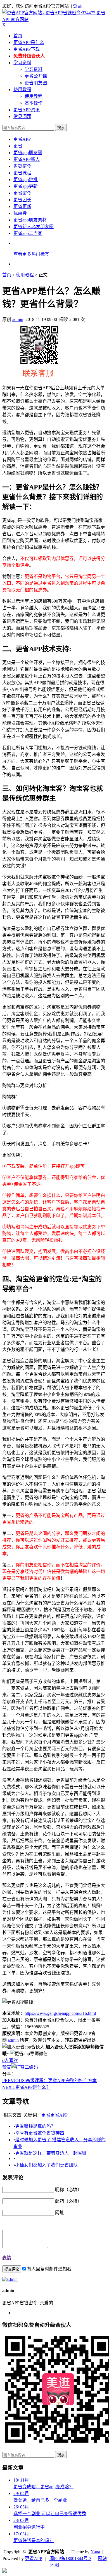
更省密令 (22, 193)
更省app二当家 (28, 233)
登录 (77, 6)
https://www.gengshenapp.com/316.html (60, 2013)
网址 (60, 2213)
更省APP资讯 (27, 110)
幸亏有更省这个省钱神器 (40, 2133)
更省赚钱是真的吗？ (35, 2126)
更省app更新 (26, 186)
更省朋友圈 (36, 83)
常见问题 (22, 116)
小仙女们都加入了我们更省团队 (46, 2165)
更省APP (22, 139)
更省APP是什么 (29, 42)
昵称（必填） (68, 2190)
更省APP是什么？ (26, 2087)
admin (18, 319)
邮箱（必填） (68, 2201)
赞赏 (7, 2067)
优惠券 (20, 213)
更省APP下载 (27, 49)
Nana (95, 2552)
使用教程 (22, 90)
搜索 (61, 128)
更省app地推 (26, 180)
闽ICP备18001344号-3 (70, 2558)
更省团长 (22, 200)
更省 (18, 146)
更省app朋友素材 (30, 220)
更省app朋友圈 (28, 153)
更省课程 (22, 173)
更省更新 (22, 206)
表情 (7, 2258)
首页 (18, 36)
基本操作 (34, 103)
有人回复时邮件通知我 (49, 2269)
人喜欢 (10, 2060)
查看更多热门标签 (31, 254)
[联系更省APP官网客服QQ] (4, 2571)
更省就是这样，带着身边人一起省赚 (51, 2153)
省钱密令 (22, 166)
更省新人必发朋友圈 (34, 227)
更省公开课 (36, 76)
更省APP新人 (27, 159)
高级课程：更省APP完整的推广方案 (49, 2081)
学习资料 (22, 63)
